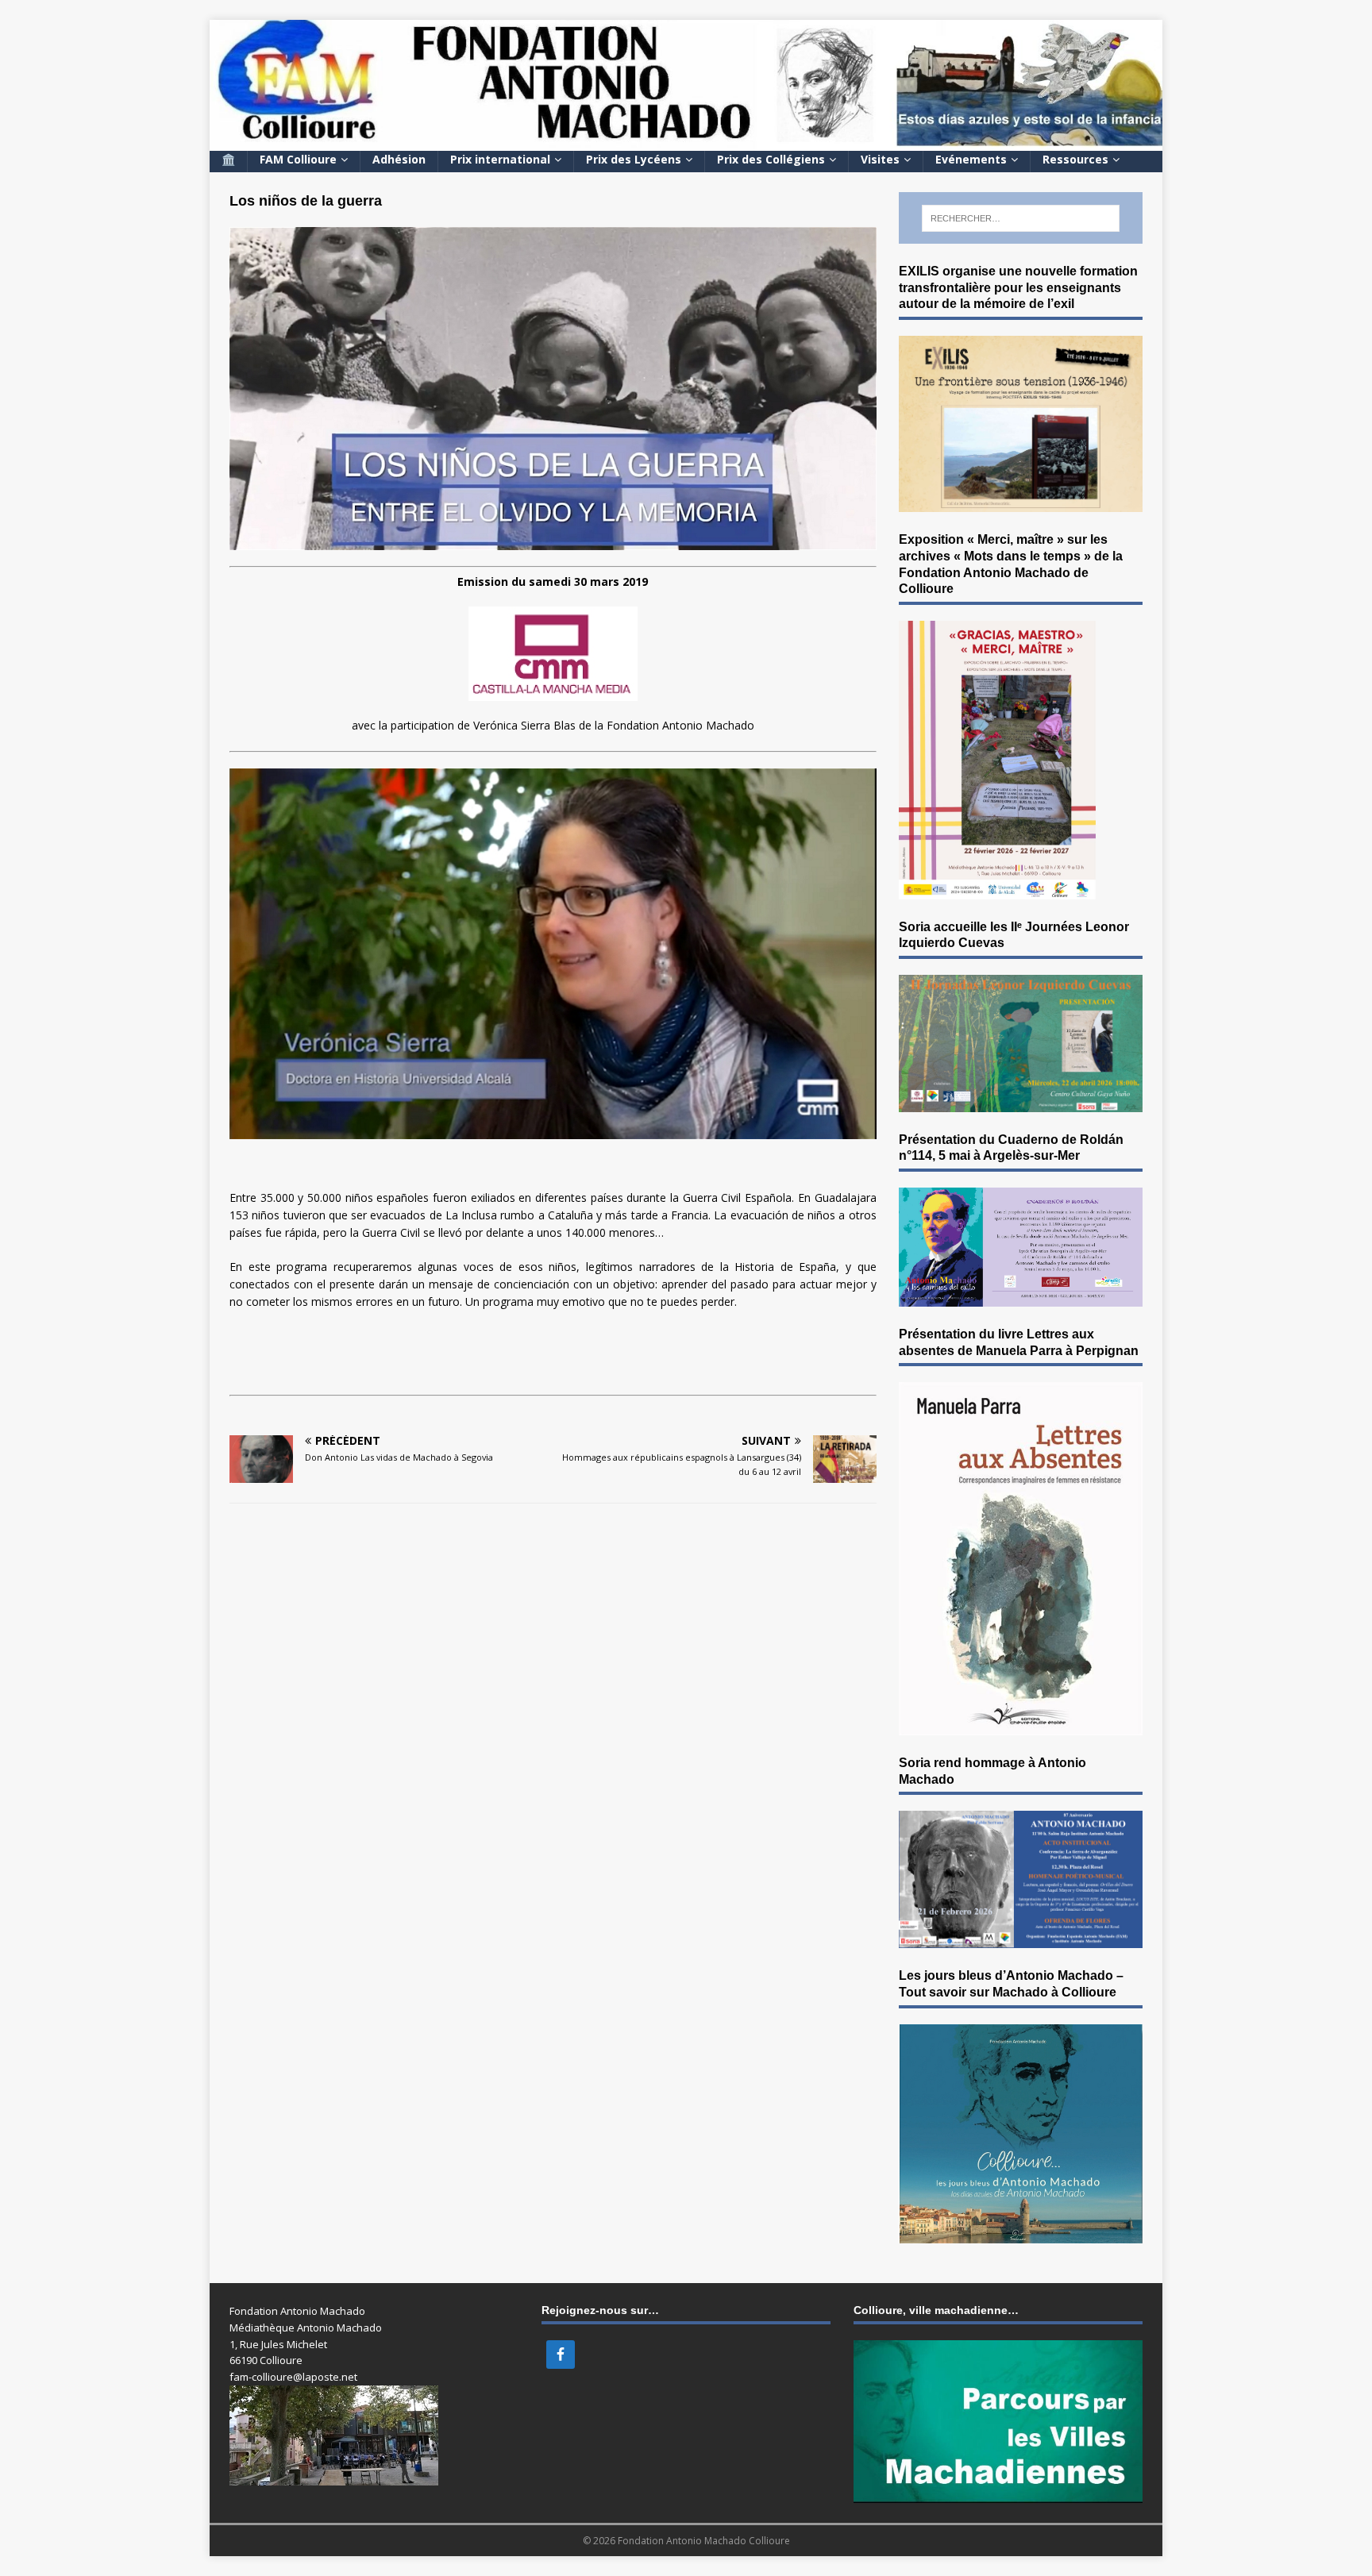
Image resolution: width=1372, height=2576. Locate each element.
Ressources (1075, 159)
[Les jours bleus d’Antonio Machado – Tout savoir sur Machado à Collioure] (1021, 2234)
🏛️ (228, 159)
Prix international (500, 159)
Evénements (971, 159)
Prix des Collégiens (771, 159)
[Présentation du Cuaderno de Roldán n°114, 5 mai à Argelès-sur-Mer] (1021, 1297)
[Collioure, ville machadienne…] (998, 2494)
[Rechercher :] (1021, 218)
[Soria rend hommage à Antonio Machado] (1021, 1939)
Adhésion (399, 159)
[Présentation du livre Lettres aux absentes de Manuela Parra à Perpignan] (1021, 1725)
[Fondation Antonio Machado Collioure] (686, 141)
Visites (880, 159)
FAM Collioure (298, 159)
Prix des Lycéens (634, 159)
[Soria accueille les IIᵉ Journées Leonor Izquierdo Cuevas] (1021, 1102)
